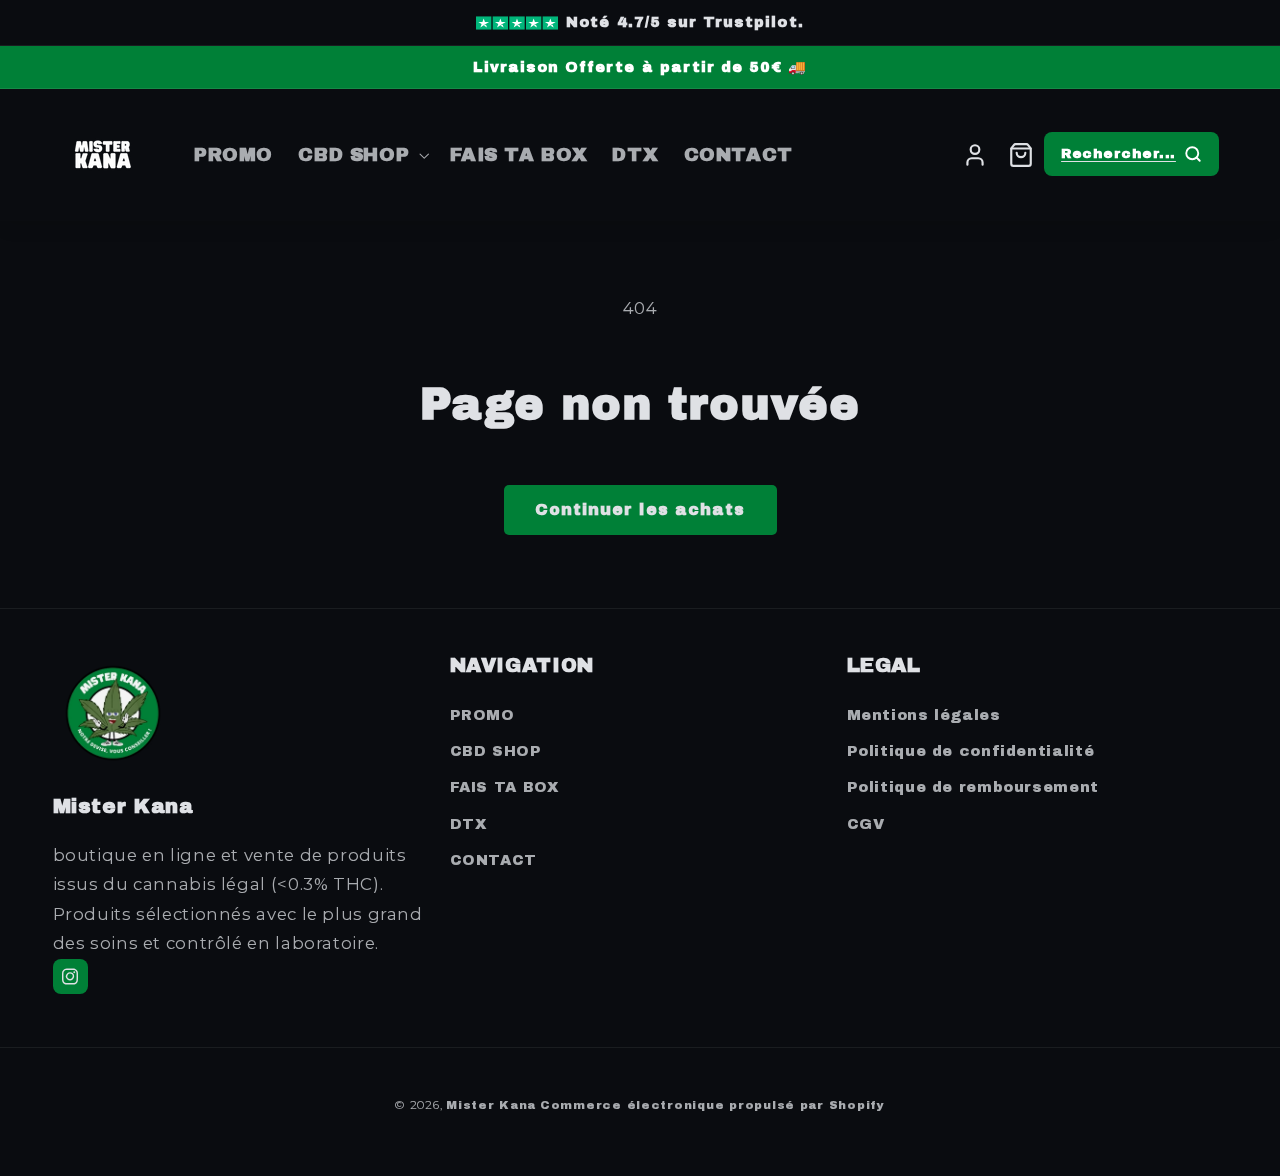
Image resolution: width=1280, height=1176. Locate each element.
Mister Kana (491, 1105)
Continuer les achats (640, 509)
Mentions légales (924, 715)
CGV (866, 824)
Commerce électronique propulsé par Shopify (712, 1105)
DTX (468, 824)
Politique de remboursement (973, 788)
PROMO (482, 715)
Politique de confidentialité (971, 751)
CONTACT (493, 860)
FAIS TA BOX (504, 788)
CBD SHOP (496, 751)
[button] (362, 154)
